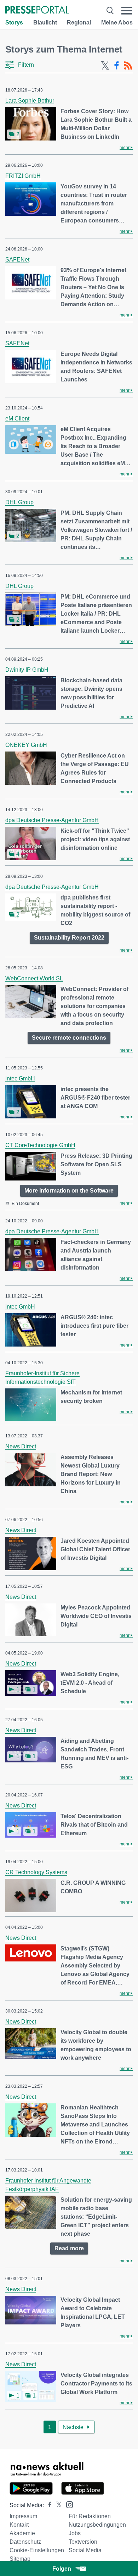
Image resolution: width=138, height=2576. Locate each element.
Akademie (22, 2533)
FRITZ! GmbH (23, 176)
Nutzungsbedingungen (97, 2525)
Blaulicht (45, 23)
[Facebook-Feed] (117, 66)
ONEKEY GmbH (26, 745)
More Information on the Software (69, 1191)
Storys (14, 23)
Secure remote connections (69, 1038)
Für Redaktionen (90, 2516)
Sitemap (20, 2559)
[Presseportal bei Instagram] (67, 2504)
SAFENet (17, 260)
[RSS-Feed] (128, 66)
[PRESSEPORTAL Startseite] (37, 10)
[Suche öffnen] (110, 10)
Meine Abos (117, 23)
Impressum (23, 2516)
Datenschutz (25, 2542)
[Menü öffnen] (127, 10)
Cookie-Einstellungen (37, 2550)
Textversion (83, 2542)
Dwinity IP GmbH (27, 670)
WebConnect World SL (34, 978)
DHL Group (19, 502)
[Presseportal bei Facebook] (48, 2505)
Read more (69, 2248)
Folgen (62, 2569)
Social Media (85, 2550)
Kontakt (19, 2525)
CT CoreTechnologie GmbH (40, 1145)
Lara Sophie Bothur (30, 101)
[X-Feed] (105, 66)
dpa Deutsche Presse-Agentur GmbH (52, 820)
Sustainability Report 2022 (69, 938)
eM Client (17, 419)
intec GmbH (20, 1078)
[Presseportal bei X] (57, 2505)
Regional (79, 23)
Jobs (75, 2533)
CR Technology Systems (36, 1872)
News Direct (21, 1446)
